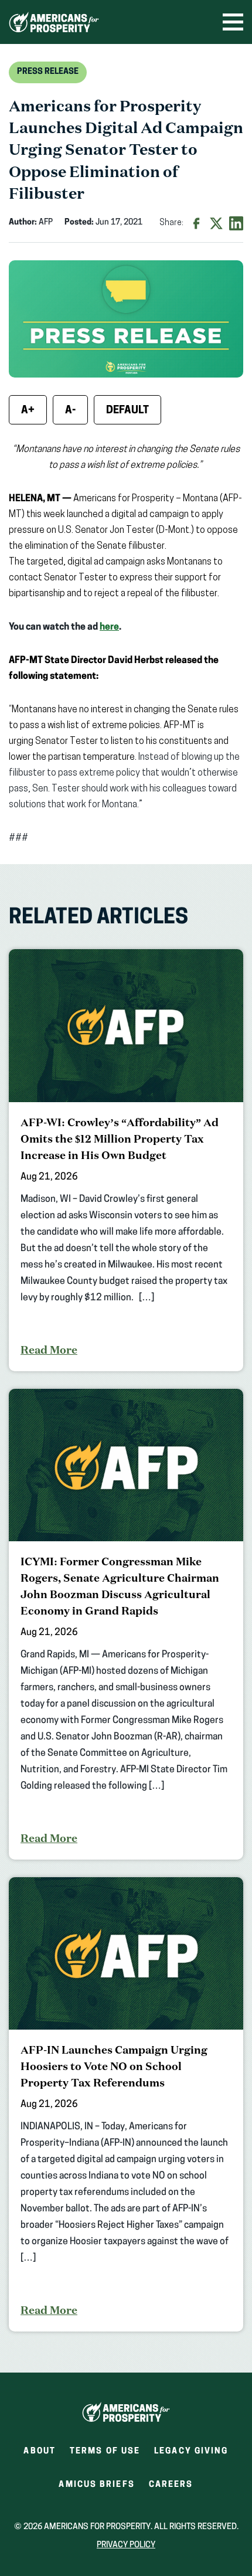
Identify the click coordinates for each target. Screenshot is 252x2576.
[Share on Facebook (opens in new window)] (196, 223)
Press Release (48, 72)
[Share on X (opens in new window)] (216, 223)
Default (127, 411)
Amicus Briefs (96, 2488)
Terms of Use (105, 2451)
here (109, 627)
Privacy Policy (126, 2545)
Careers (171, 2488)
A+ (28, 411)
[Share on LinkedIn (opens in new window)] (236, 223)
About (40, 2451)
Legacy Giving (191, 2451)
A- (70, 411)
